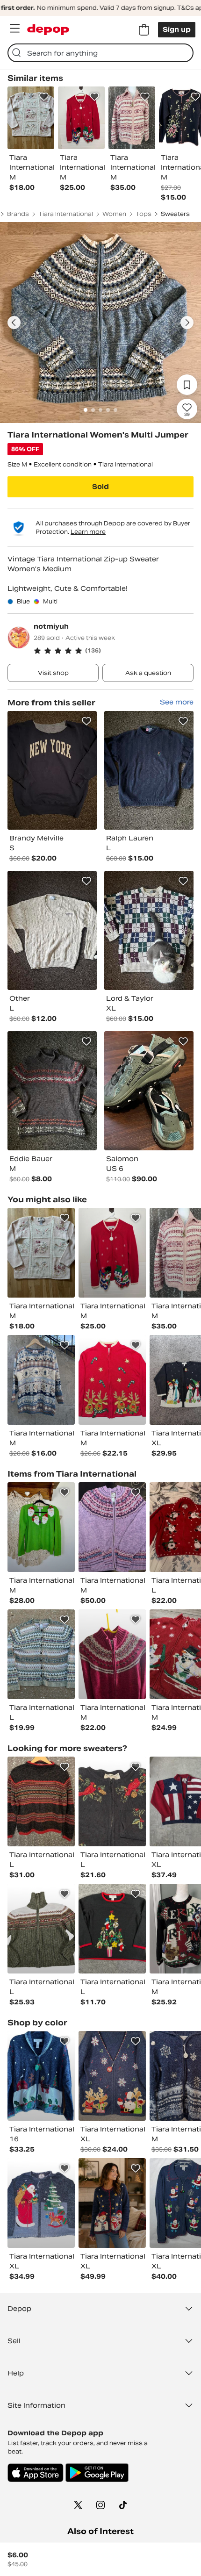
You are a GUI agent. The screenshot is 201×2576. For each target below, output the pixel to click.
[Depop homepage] (48, 30)
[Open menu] (14, 29)
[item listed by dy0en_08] (112, 1527)
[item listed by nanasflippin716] (112, 2203)
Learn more (88, 532)
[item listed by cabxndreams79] (41, 2203)
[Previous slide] (14, 323)
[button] (114, 651)
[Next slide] (187, 323)
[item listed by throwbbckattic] (112, 1380)
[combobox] (100, 53)
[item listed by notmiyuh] (52, 771)
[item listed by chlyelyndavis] (41, 1527)
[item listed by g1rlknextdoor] (41, 1380)
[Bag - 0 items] (144, 30)
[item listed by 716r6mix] (41, 2076)
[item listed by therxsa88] (112, 2076)
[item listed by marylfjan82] (112, 1654)
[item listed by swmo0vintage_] (41, 1654)
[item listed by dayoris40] (112, 1253)
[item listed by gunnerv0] (41, 1253)
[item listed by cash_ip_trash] (112, 1929)
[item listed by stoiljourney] (41, 1929)
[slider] (100, 323)
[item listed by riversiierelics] (41, 1801)
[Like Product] (44, 97)
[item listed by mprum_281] (112, 1801)
